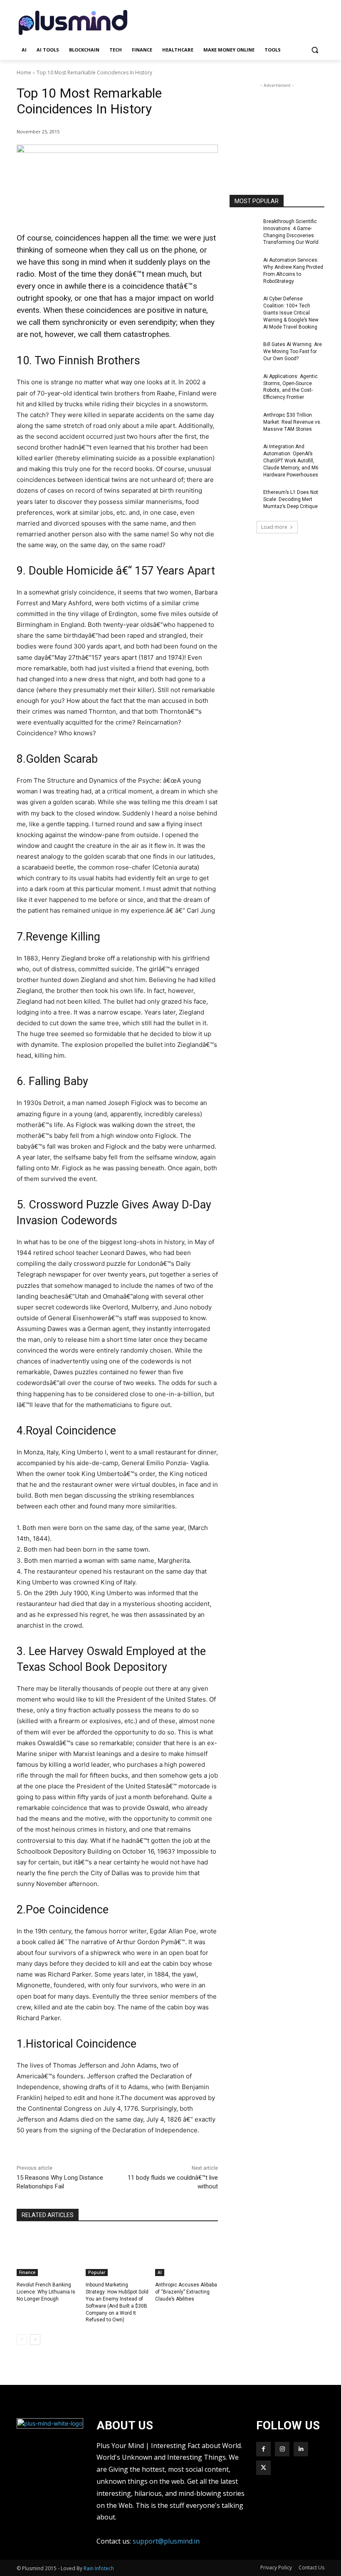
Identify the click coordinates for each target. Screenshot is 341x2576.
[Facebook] (263, 2449)
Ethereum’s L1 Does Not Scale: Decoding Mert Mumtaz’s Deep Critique (291, 499)
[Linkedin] (301, 2449)
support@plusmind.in (166, 2541)
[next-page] (35, 2340)
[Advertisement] (227, 22)
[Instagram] (282, 2449)
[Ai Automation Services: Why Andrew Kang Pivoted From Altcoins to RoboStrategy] (244, 267)
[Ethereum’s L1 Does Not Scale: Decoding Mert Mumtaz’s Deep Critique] (244, 499)
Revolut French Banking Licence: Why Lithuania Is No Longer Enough (46, 2292)
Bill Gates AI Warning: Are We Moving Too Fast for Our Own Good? (293, 351)
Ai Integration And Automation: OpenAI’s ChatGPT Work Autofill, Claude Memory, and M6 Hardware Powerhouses (291, 460)
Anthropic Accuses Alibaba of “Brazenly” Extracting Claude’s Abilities (186, 2292)
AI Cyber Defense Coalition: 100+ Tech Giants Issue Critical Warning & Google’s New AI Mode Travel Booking (291, 313)
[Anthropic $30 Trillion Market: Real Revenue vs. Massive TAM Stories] (244, 422)
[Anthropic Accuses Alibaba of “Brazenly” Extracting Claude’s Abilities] (187, 2254)
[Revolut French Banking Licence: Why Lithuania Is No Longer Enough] (48, 2254)
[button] (315, 50)
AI (160, 2272)
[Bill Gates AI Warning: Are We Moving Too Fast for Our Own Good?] (244, 351)
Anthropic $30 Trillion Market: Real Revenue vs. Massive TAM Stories (292, 422)
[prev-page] (22, 2340)
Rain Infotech (99, 2568)
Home (24, 72)
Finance (27, 2272)
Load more (274, 527)
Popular (97, 2272)
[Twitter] (263, 2468)
